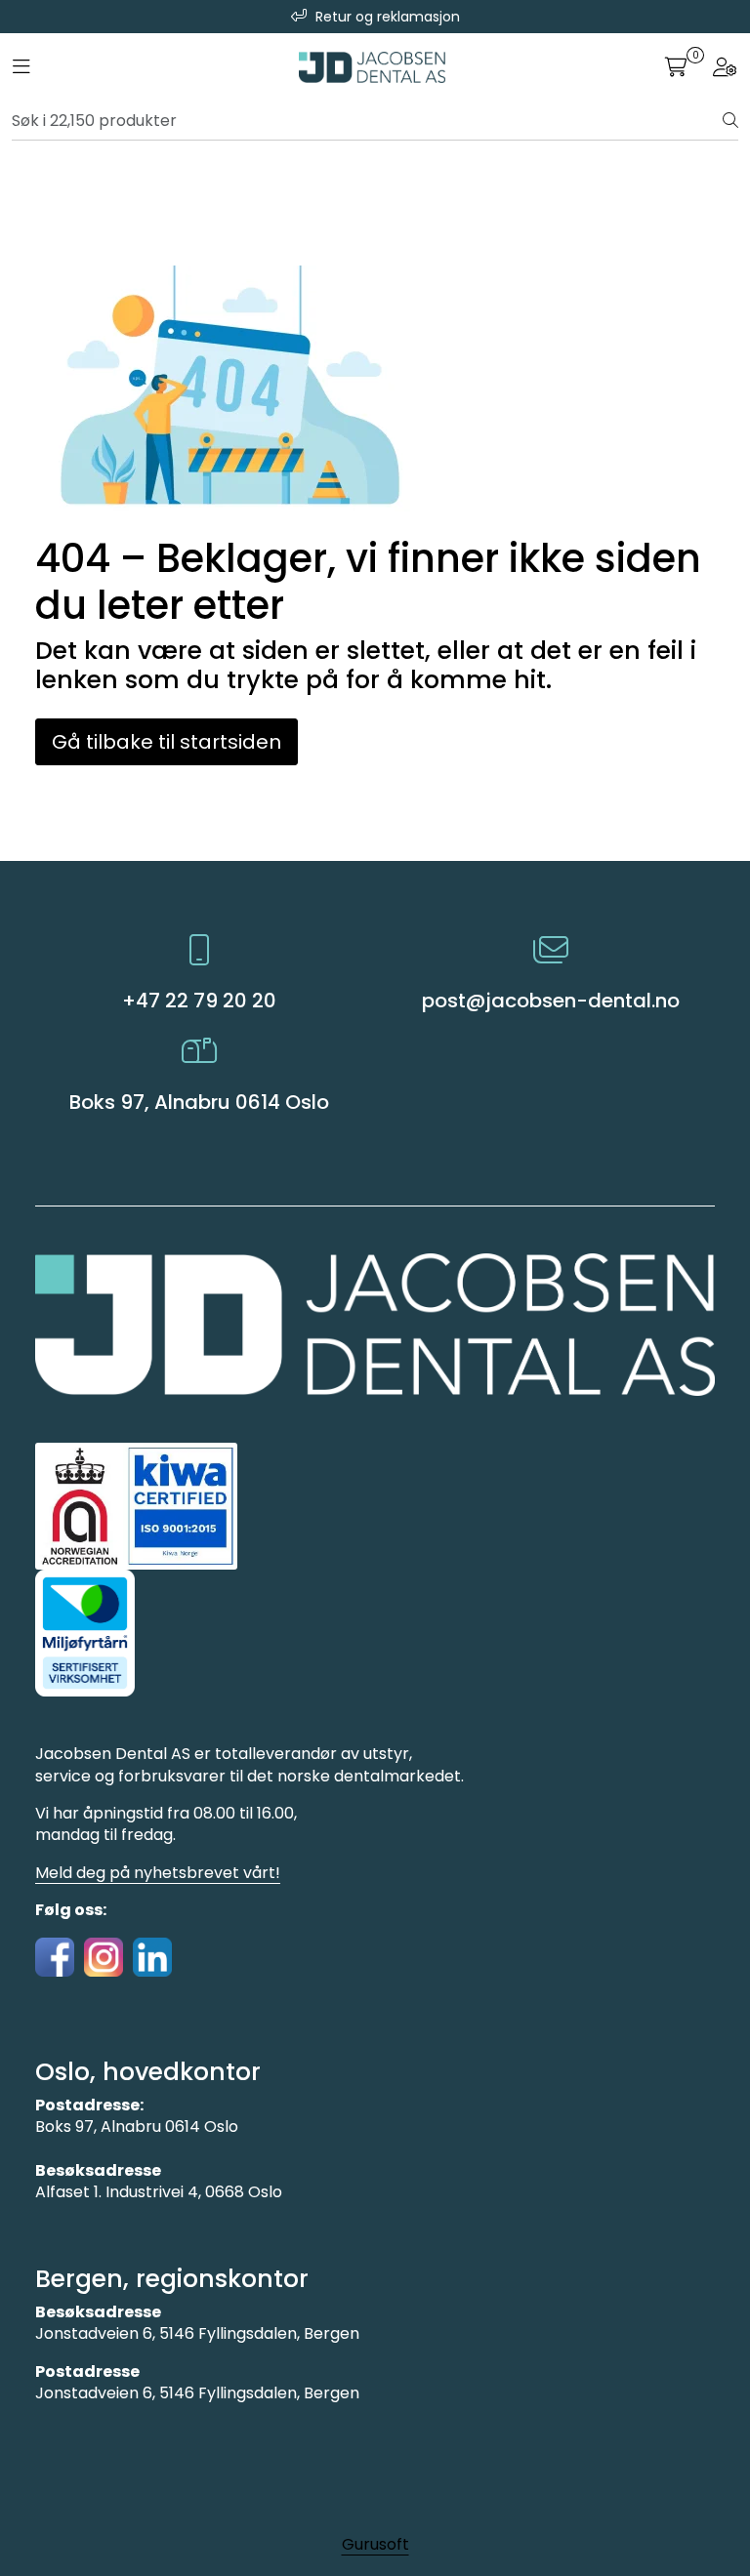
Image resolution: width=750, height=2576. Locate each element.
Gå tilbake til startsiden (167, 742)
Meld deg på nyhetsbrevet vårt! (158, 1873)
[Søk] (730, 121)
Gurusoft (375, 2544)
